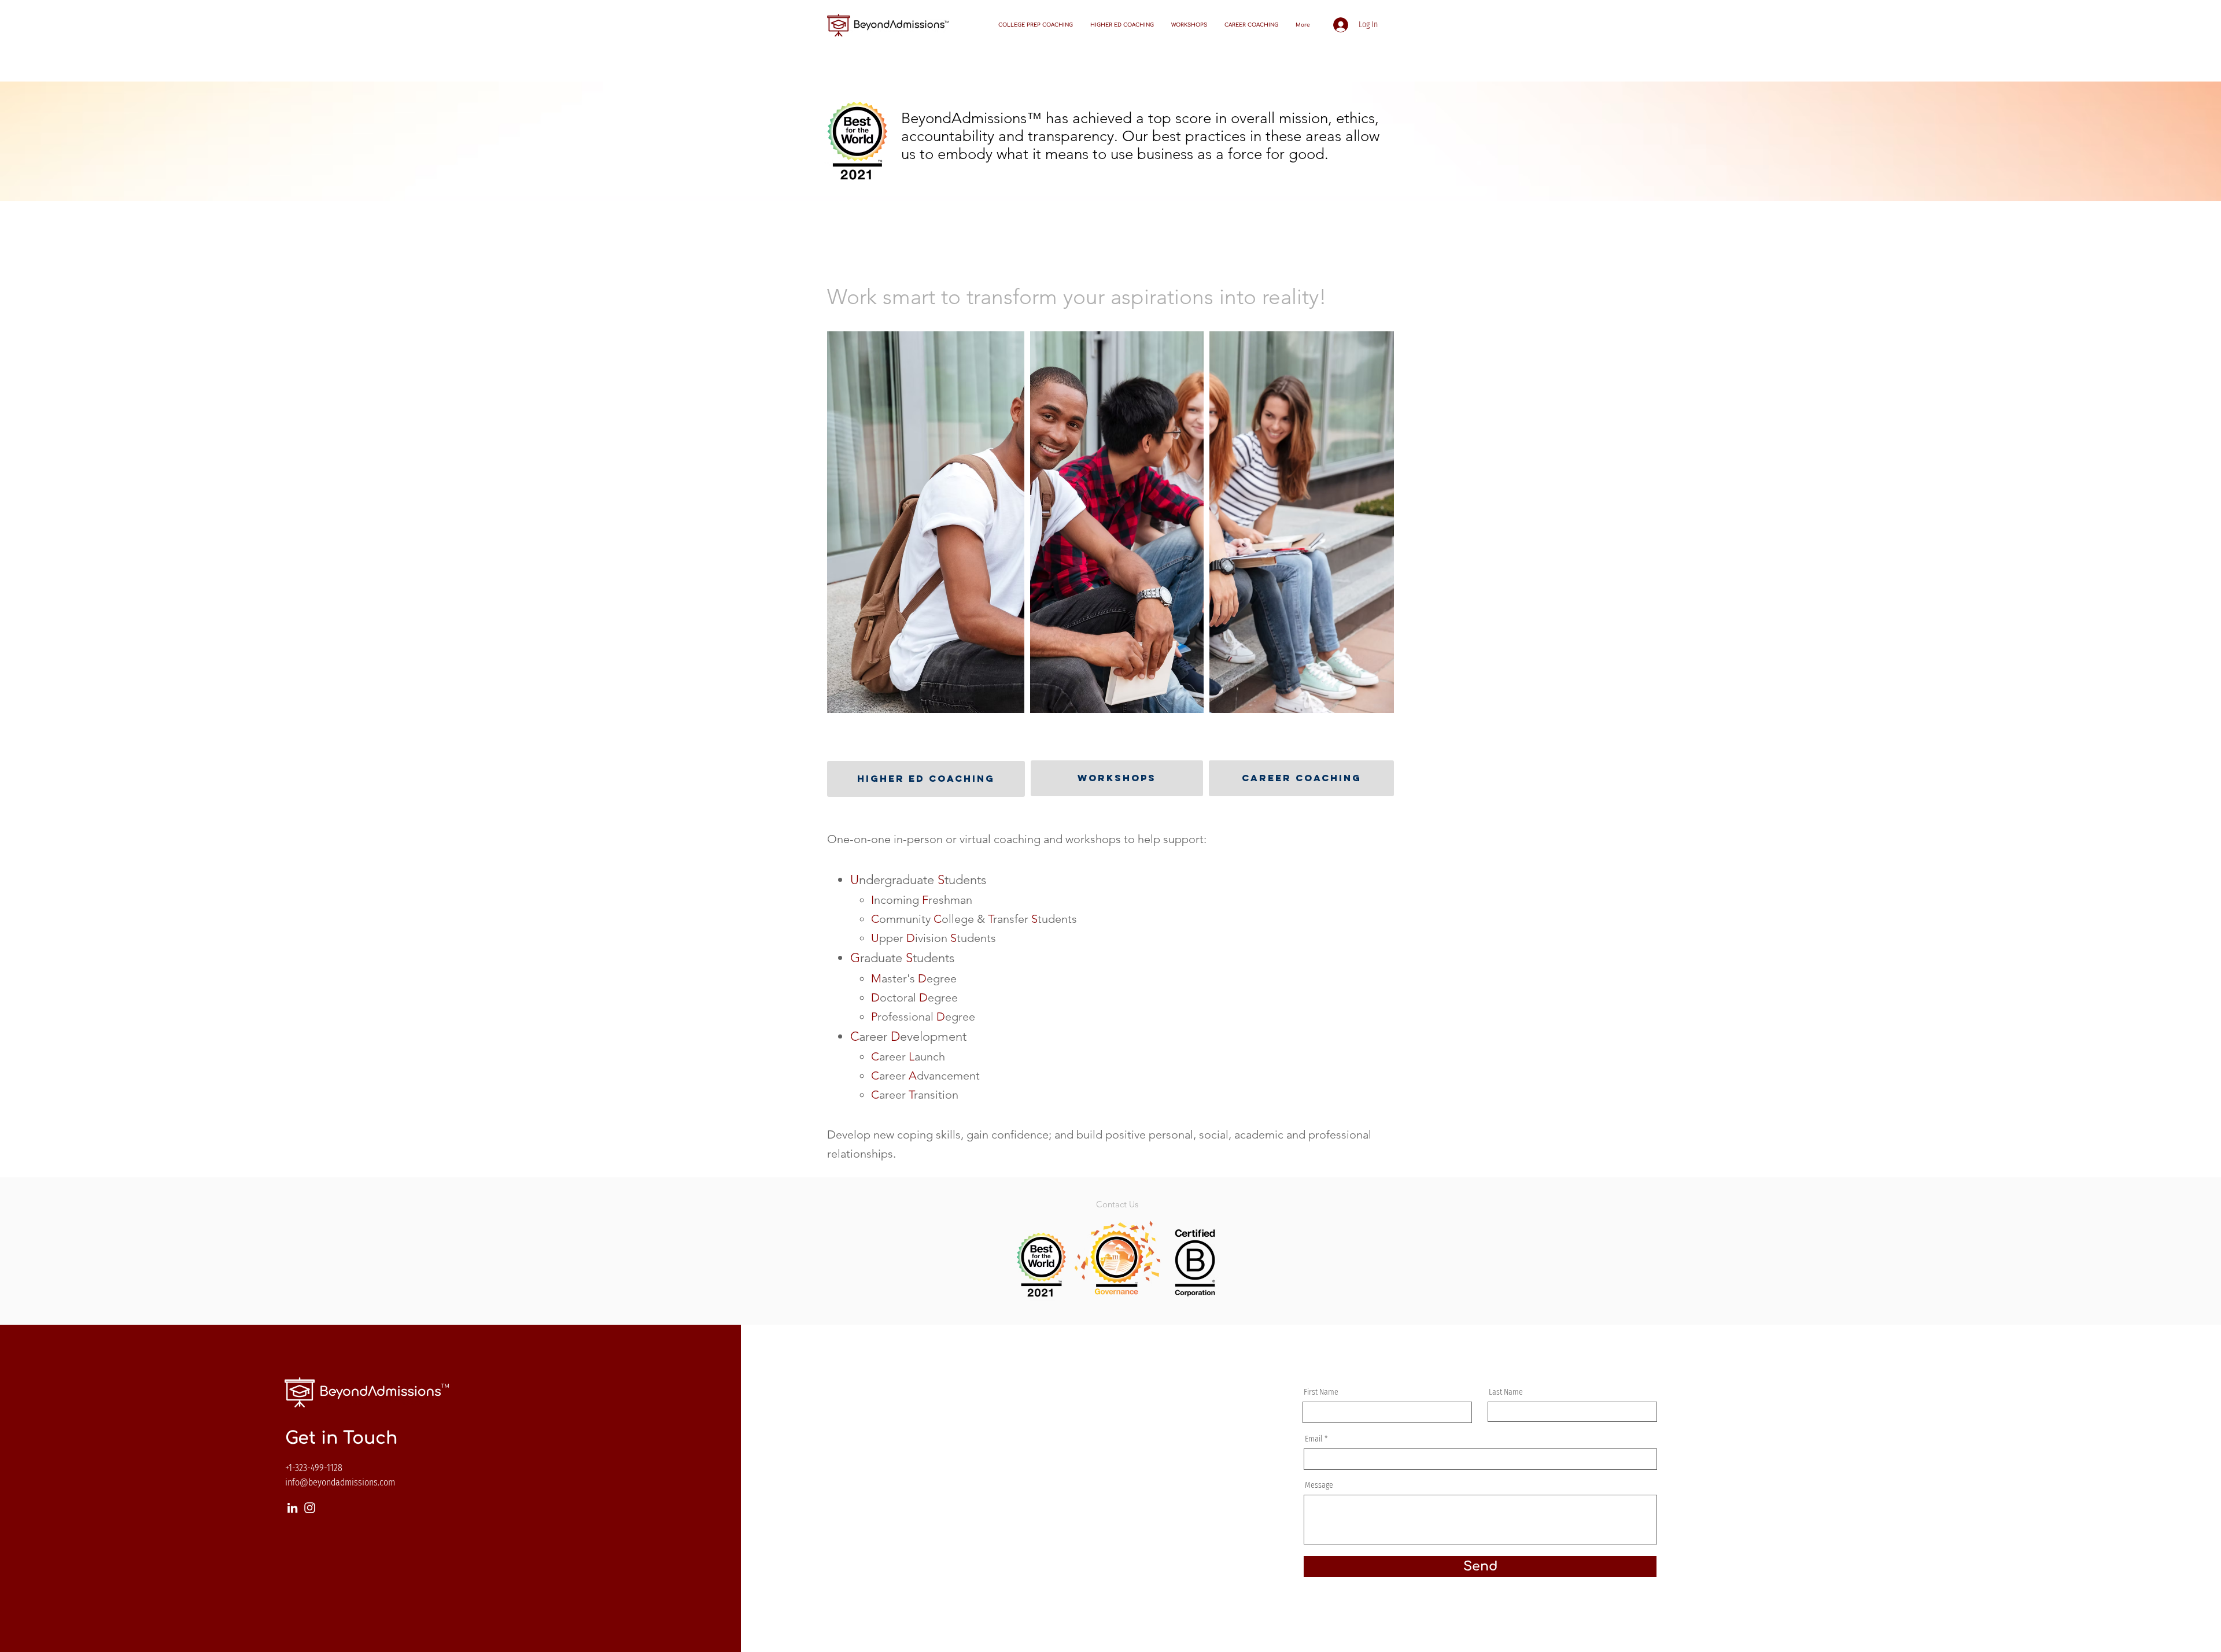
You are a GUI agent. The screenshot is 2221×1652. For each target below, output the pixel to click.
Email (1314, 1439)
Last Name (1506, 1392)
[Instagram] (310, 1508)
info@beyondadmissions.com (340, 1482)
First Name (1321, 1392)
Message (1319, 1485)
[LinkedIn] (292, 1508)
